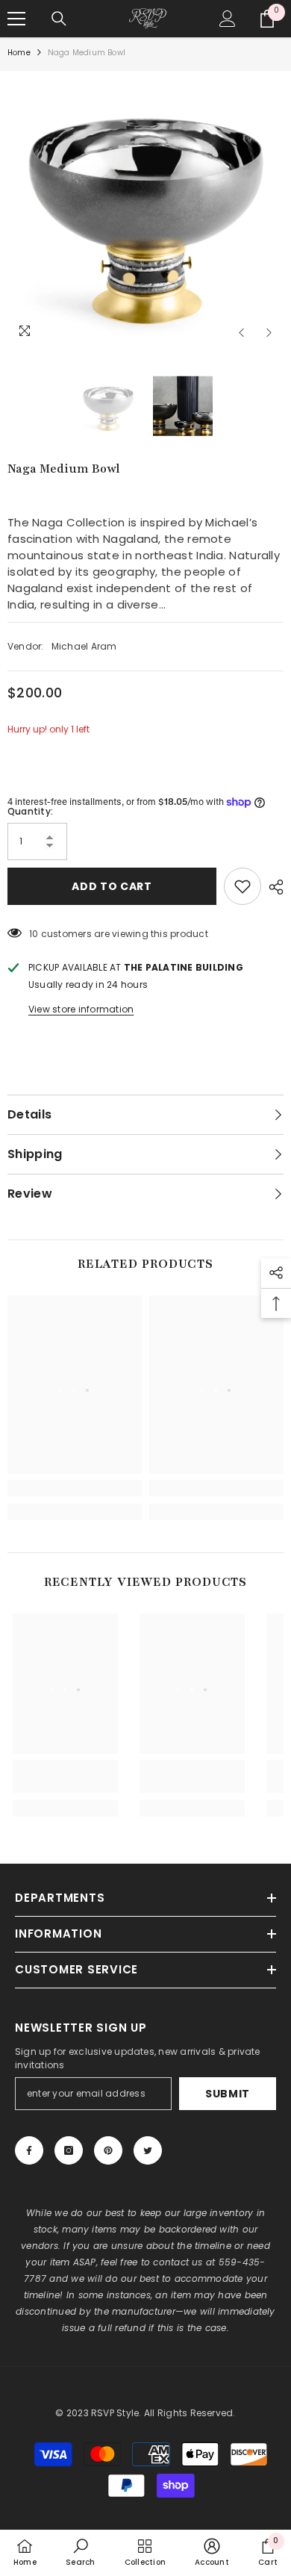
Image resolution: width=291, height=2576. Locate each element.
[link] (75, 1488)
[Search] (59, 19)
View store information (81, 1009)
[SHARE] (272, 887)
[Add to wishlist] (242, 886)
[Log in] (228, 19)
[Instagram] (69, 2150)
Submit (228, 2094)
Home (19, 53)
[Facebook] (29, 2150)
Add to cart (112, 886)
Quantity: (30, 811)
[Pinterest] (108, 2150)
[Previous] (241, 333)
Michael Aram (84, 646)
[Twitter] (148, 2150)
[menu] (16, 19)
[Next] (269, 333)
